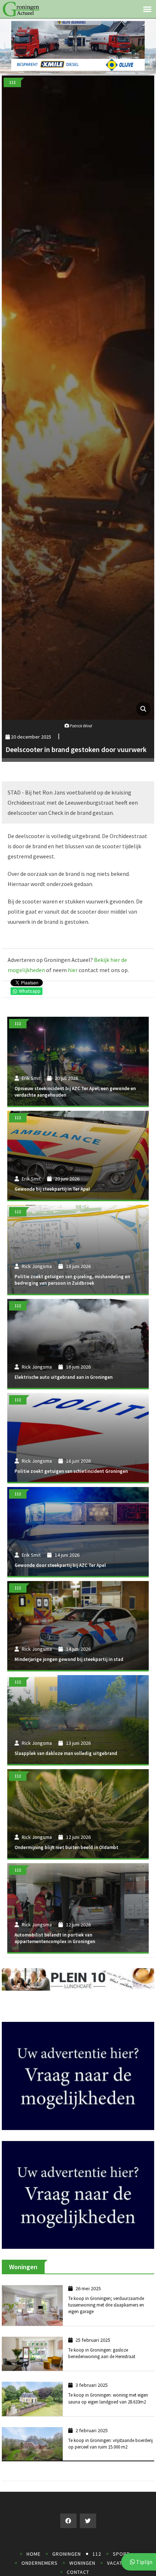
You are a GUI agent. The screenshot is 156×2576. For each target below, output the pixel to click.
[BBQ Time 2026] (78, 45)
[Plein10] (78, 1979)
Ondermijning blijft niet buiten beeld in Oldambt (66, 1847)
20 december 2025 (30, 737)
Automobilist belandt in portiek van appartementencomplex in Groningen (55, 1938)
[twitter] (88, 2540)
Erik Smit (31, 1078)
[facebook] (68, 2540)
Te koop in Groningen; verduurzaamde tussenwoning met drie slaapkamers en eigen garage (106, 2324)
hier (73, 970)
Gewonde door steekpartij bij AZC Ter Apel (60, 1565)
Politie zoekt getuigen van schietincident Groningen (71, 1471)
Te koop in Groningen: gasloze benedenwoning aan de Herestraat (102, 2372)
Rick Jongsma (37, 1266)
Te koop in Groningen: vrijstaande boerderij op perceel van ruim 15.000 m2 (110, 2463)
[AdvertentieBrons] (78, 2213)
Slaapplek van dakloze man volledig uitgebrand (66, 1753)
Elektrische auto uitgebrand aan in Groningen (63, 1377)
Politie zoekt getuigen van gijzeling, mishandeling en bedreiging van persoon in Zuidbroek (72, 1280)
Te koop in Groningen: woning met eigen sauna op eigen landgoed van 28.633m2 (108, 2417)
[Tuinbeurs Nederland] (78, 2085)
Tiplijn (144, 2562)
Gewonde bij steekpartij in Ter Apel (52, 1189)
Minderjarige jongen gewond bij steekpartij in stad (69, 1659)
